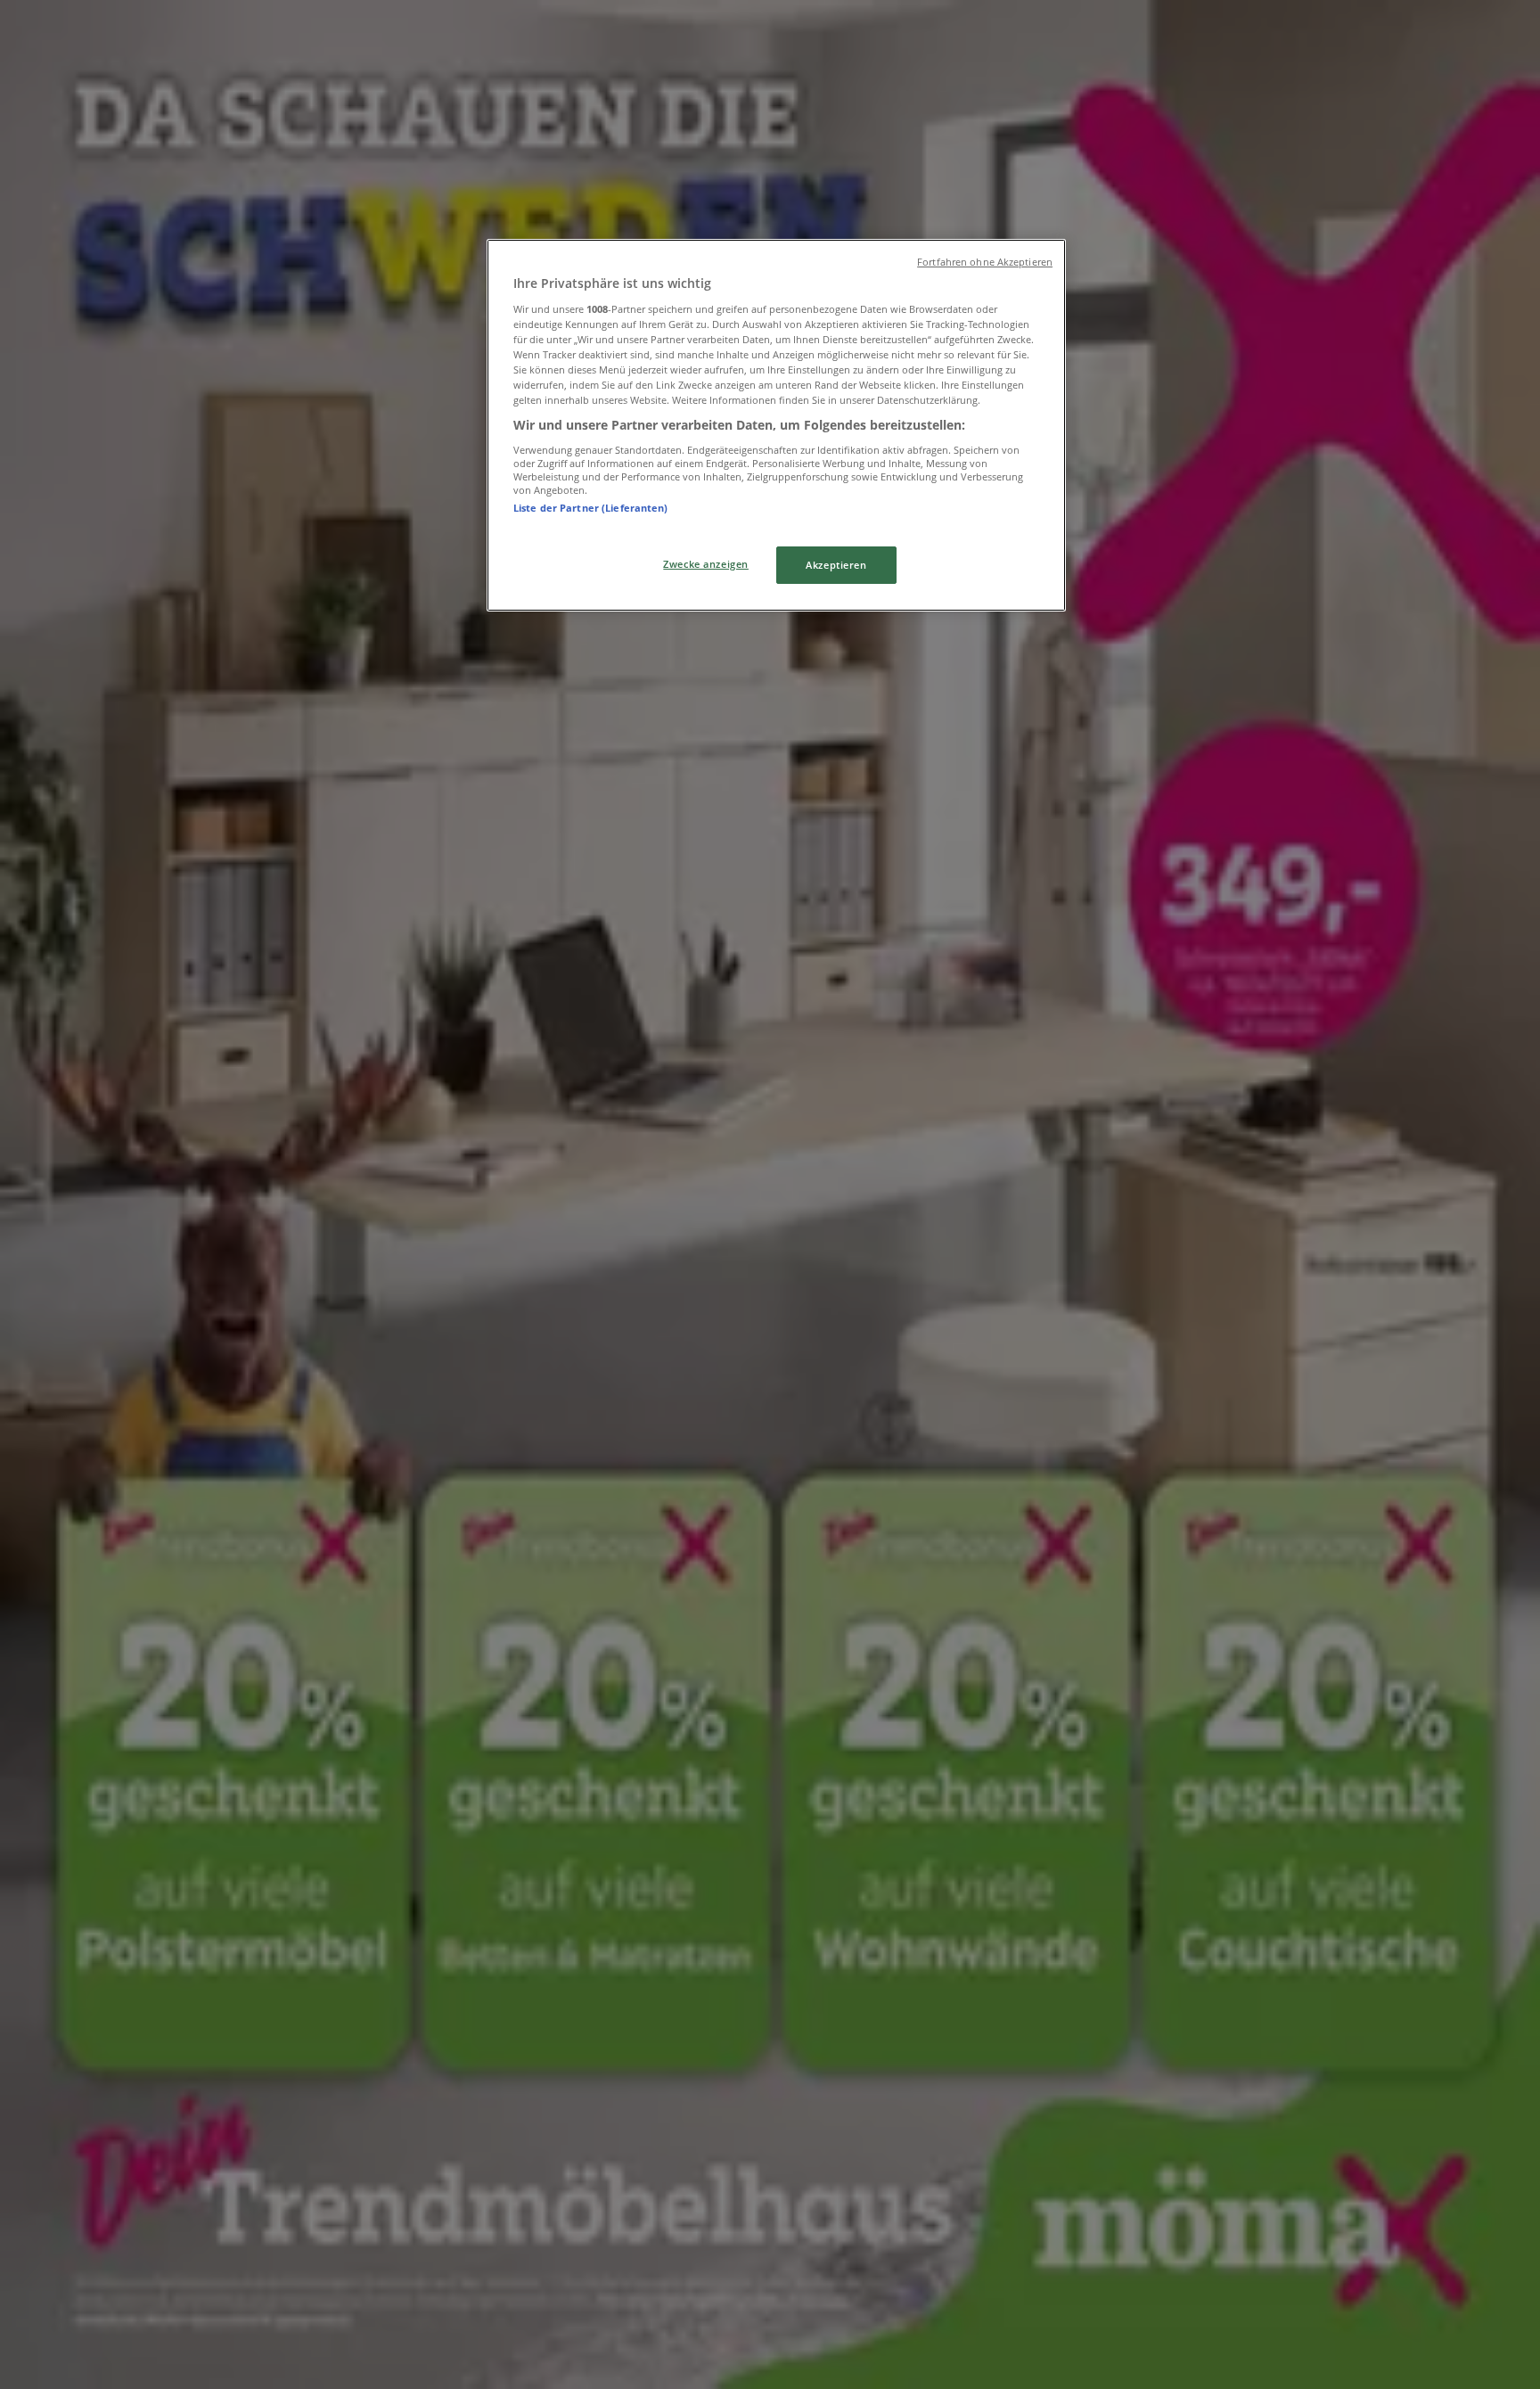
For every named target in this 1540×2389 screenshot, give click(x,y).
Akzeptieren (836, 565)
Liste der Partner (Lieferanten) (591, 508)
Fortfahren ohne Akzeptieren (985, 262)
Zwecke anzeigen (706, 564)
